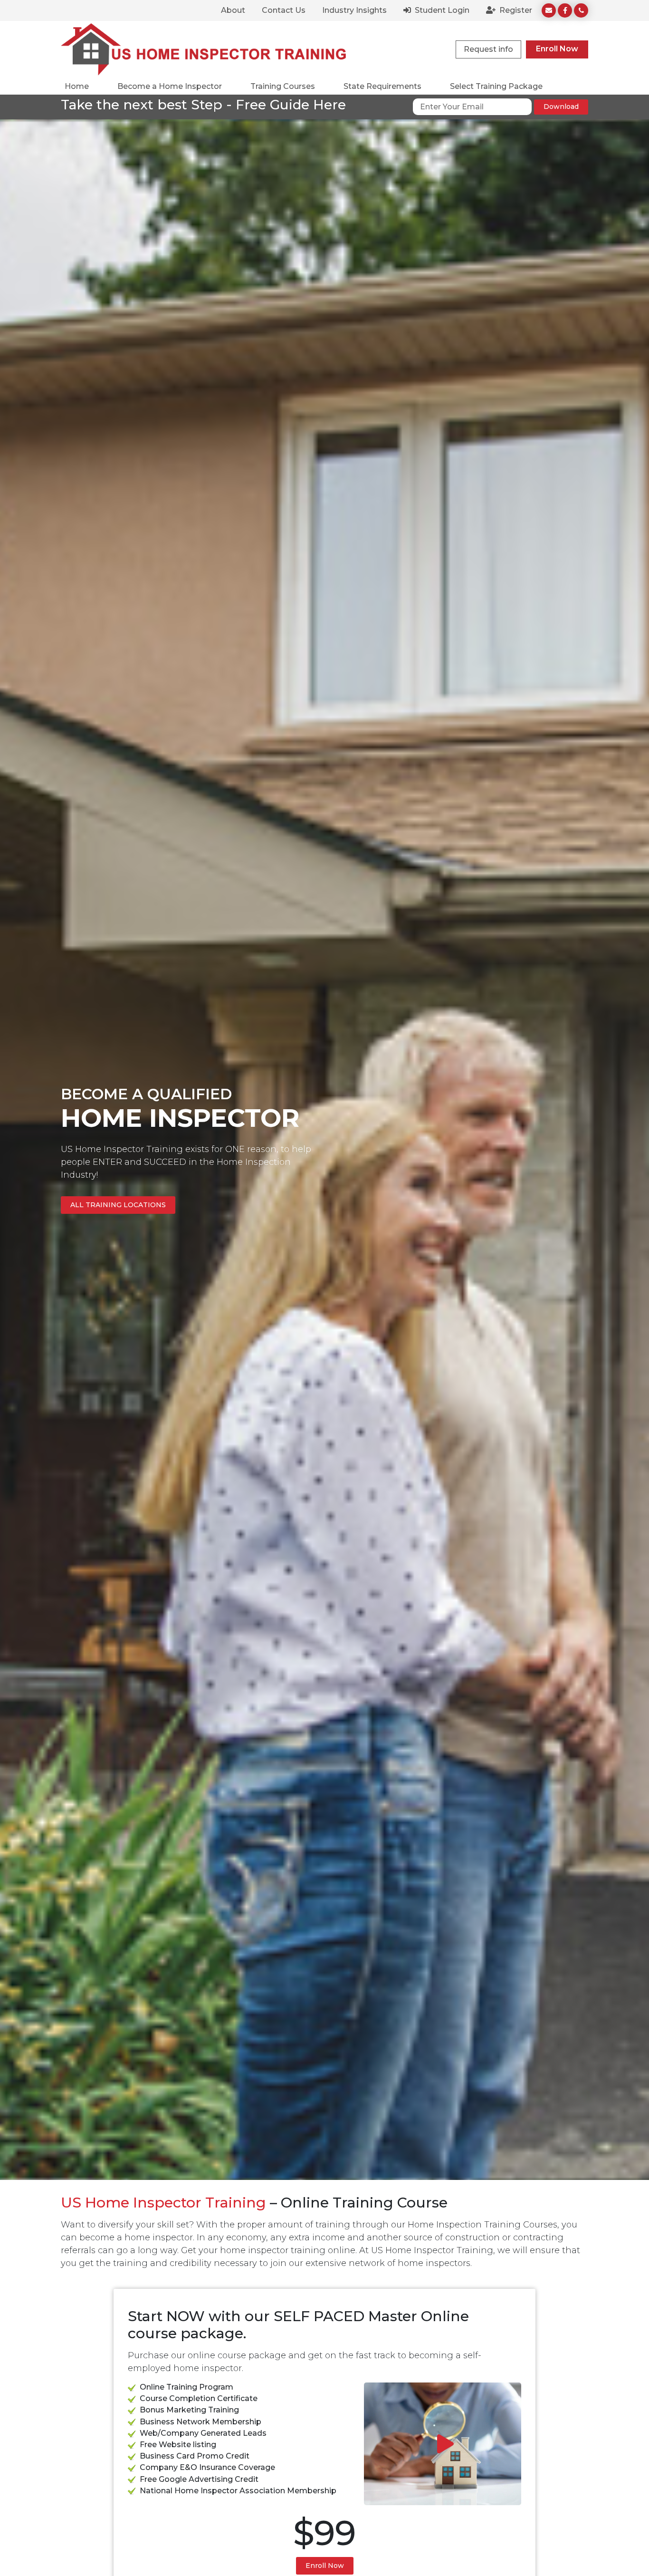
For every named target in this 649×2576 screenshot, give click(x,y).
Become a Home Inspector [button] (170, 86)
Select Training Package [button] (496, 86)
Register (515, 10)
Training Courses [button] (283, 86)
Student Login (441, 10)
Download (561, 107)
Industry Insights (354, 10)
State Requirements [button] (382, 86)
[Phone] (581, 10)
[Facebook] (565, 10)
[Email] (549, 10)
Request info (488, 49)
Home (77, 86)
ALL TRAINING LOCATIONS (118, 1205)
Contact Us (284, 10)
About (233, 10)
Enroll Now (557, 49)
